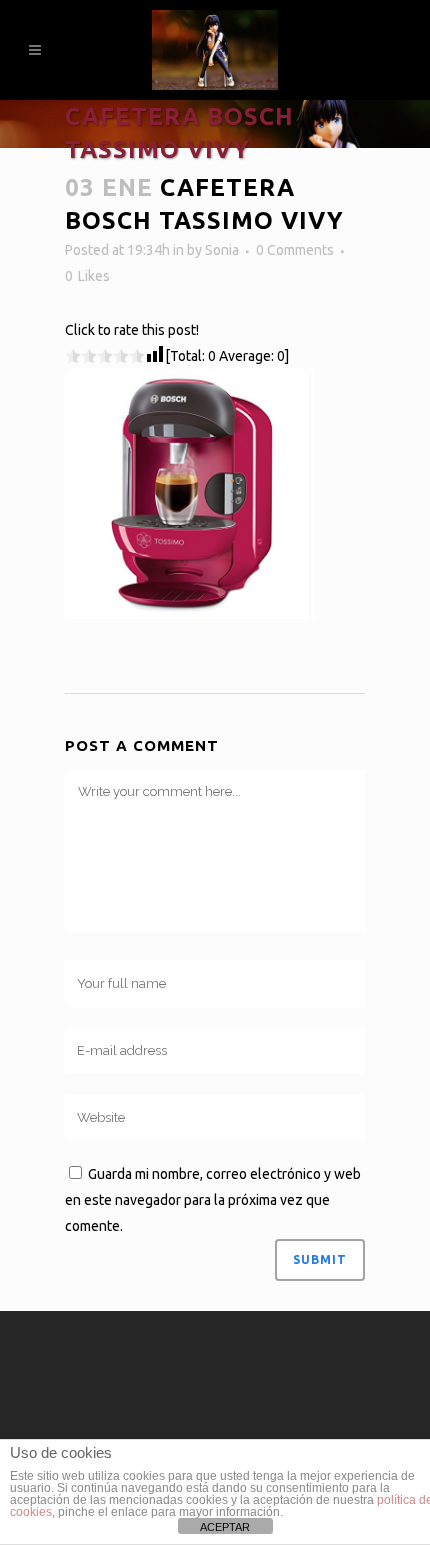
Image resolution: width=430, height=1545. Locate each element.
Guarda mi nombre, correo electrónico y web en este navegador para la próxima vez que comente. (213, 1200)
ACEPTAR (225, 1527)
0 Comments (295, 250)
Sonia (222, 250)
